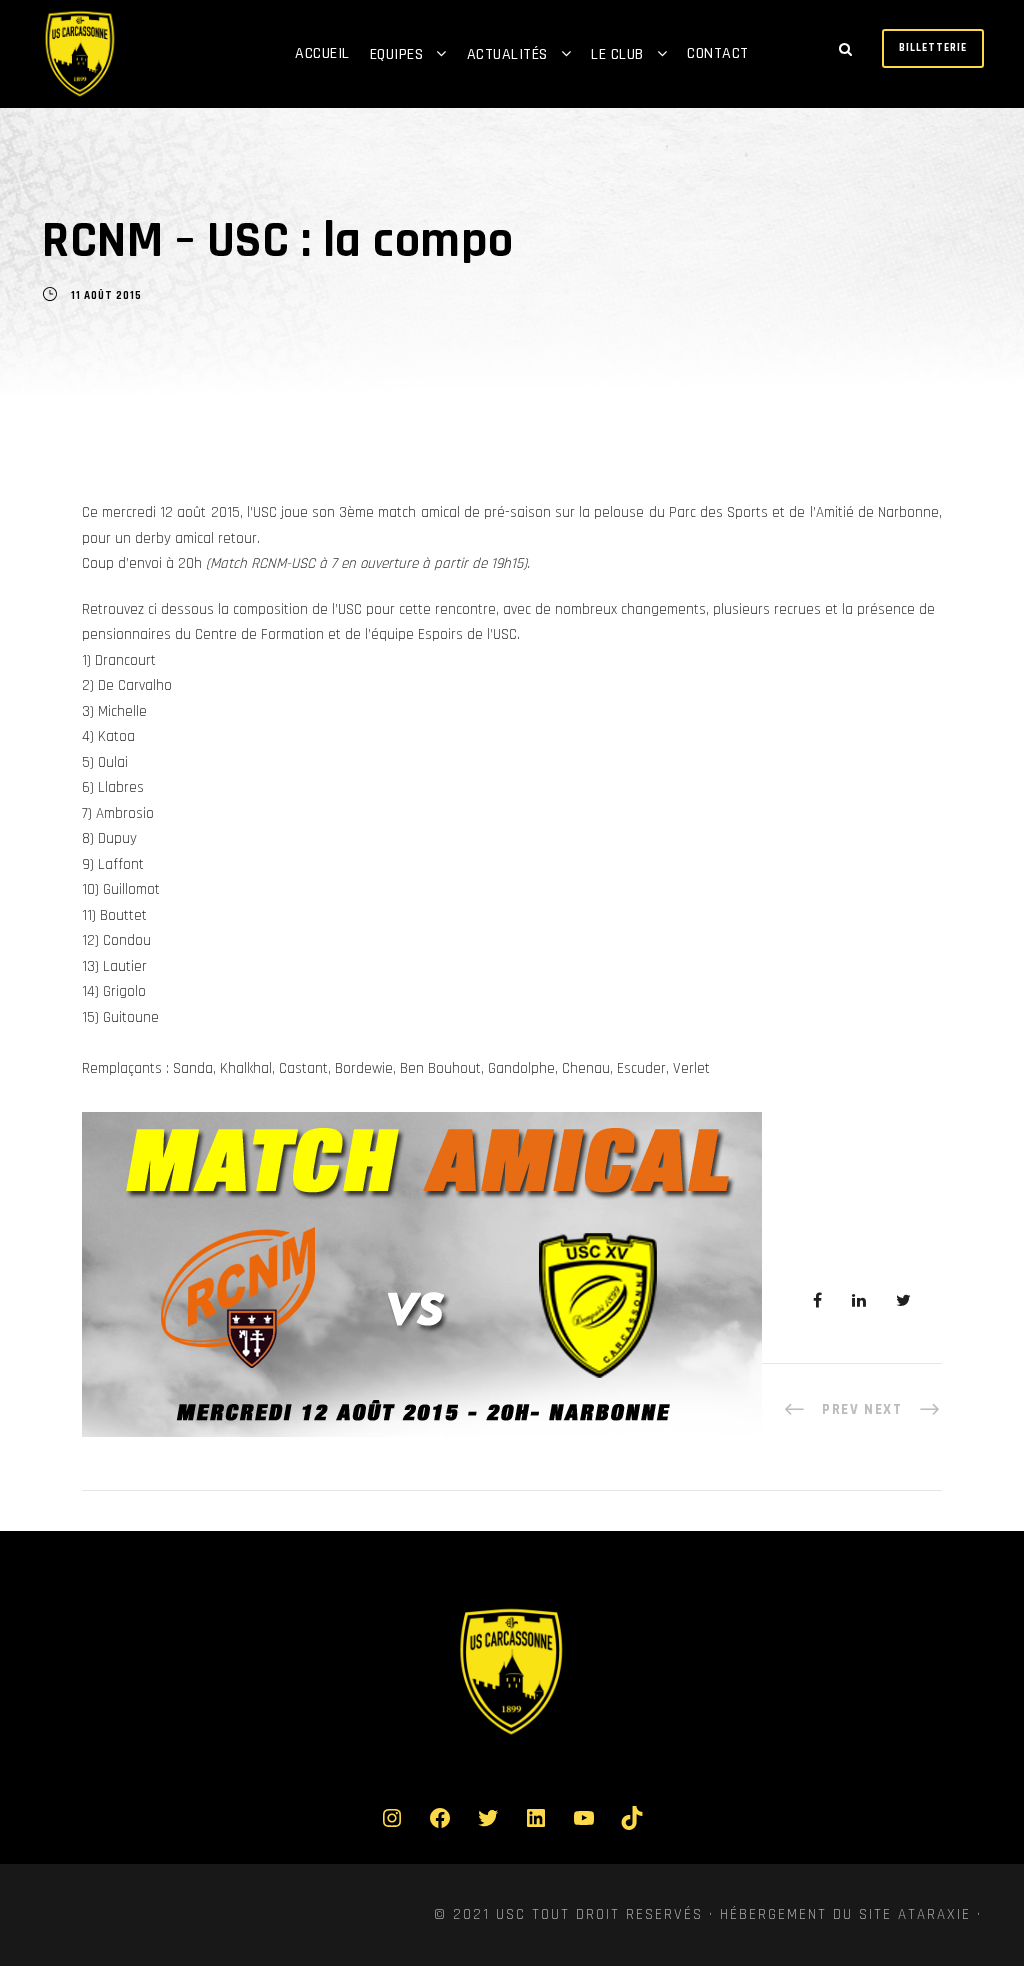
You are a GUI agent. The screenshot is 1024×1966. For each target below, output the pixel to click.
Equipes (397, 54)
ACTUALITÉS (507, 54)
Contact (718, 53)
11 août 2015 (106, 296)
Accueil (322, 53)
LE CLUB (617, 54)
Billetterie (933, 48)
